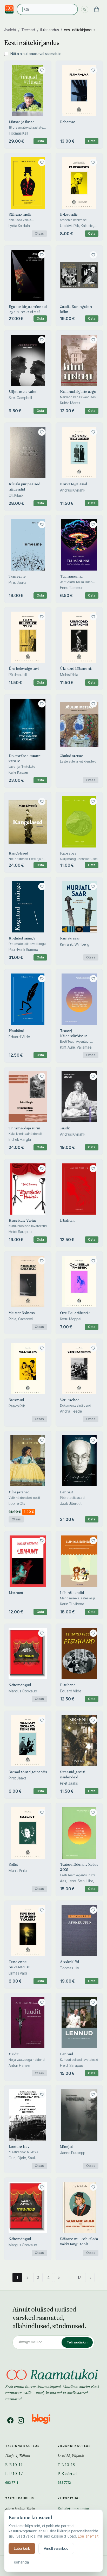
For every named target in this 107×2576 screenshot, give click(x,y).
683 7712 (64, 2482)
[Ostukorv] (97, 9)
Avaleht (10, 30)
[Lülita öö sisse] (85, 9)
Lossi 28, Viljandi (71, 2456)
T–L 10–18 (66, 2465)
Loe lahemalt (88, 2536)
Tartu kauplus (20, 2498)
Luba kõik (22, 2548)
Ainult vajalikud (56, 2548)
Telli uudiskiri (77, 2342)
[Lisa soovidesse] (42, 70)
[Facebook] (10, 2420)
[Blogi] (44, 2420)
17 (79, 2277)
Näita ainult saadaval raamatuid (36, 54)
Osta (40, 141)
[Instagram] (21, 2420)
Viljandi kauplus (74, 2446)
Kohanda (21, 2562)
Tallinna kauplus (22, 2446)
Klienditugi (69, 2498)
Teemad (28, 30)
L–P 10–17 (14, 2474)
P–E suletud (67, 2474)
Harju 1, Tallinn (18, 2456)
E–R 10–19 (14, 2465)
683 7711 (12, 2482)
